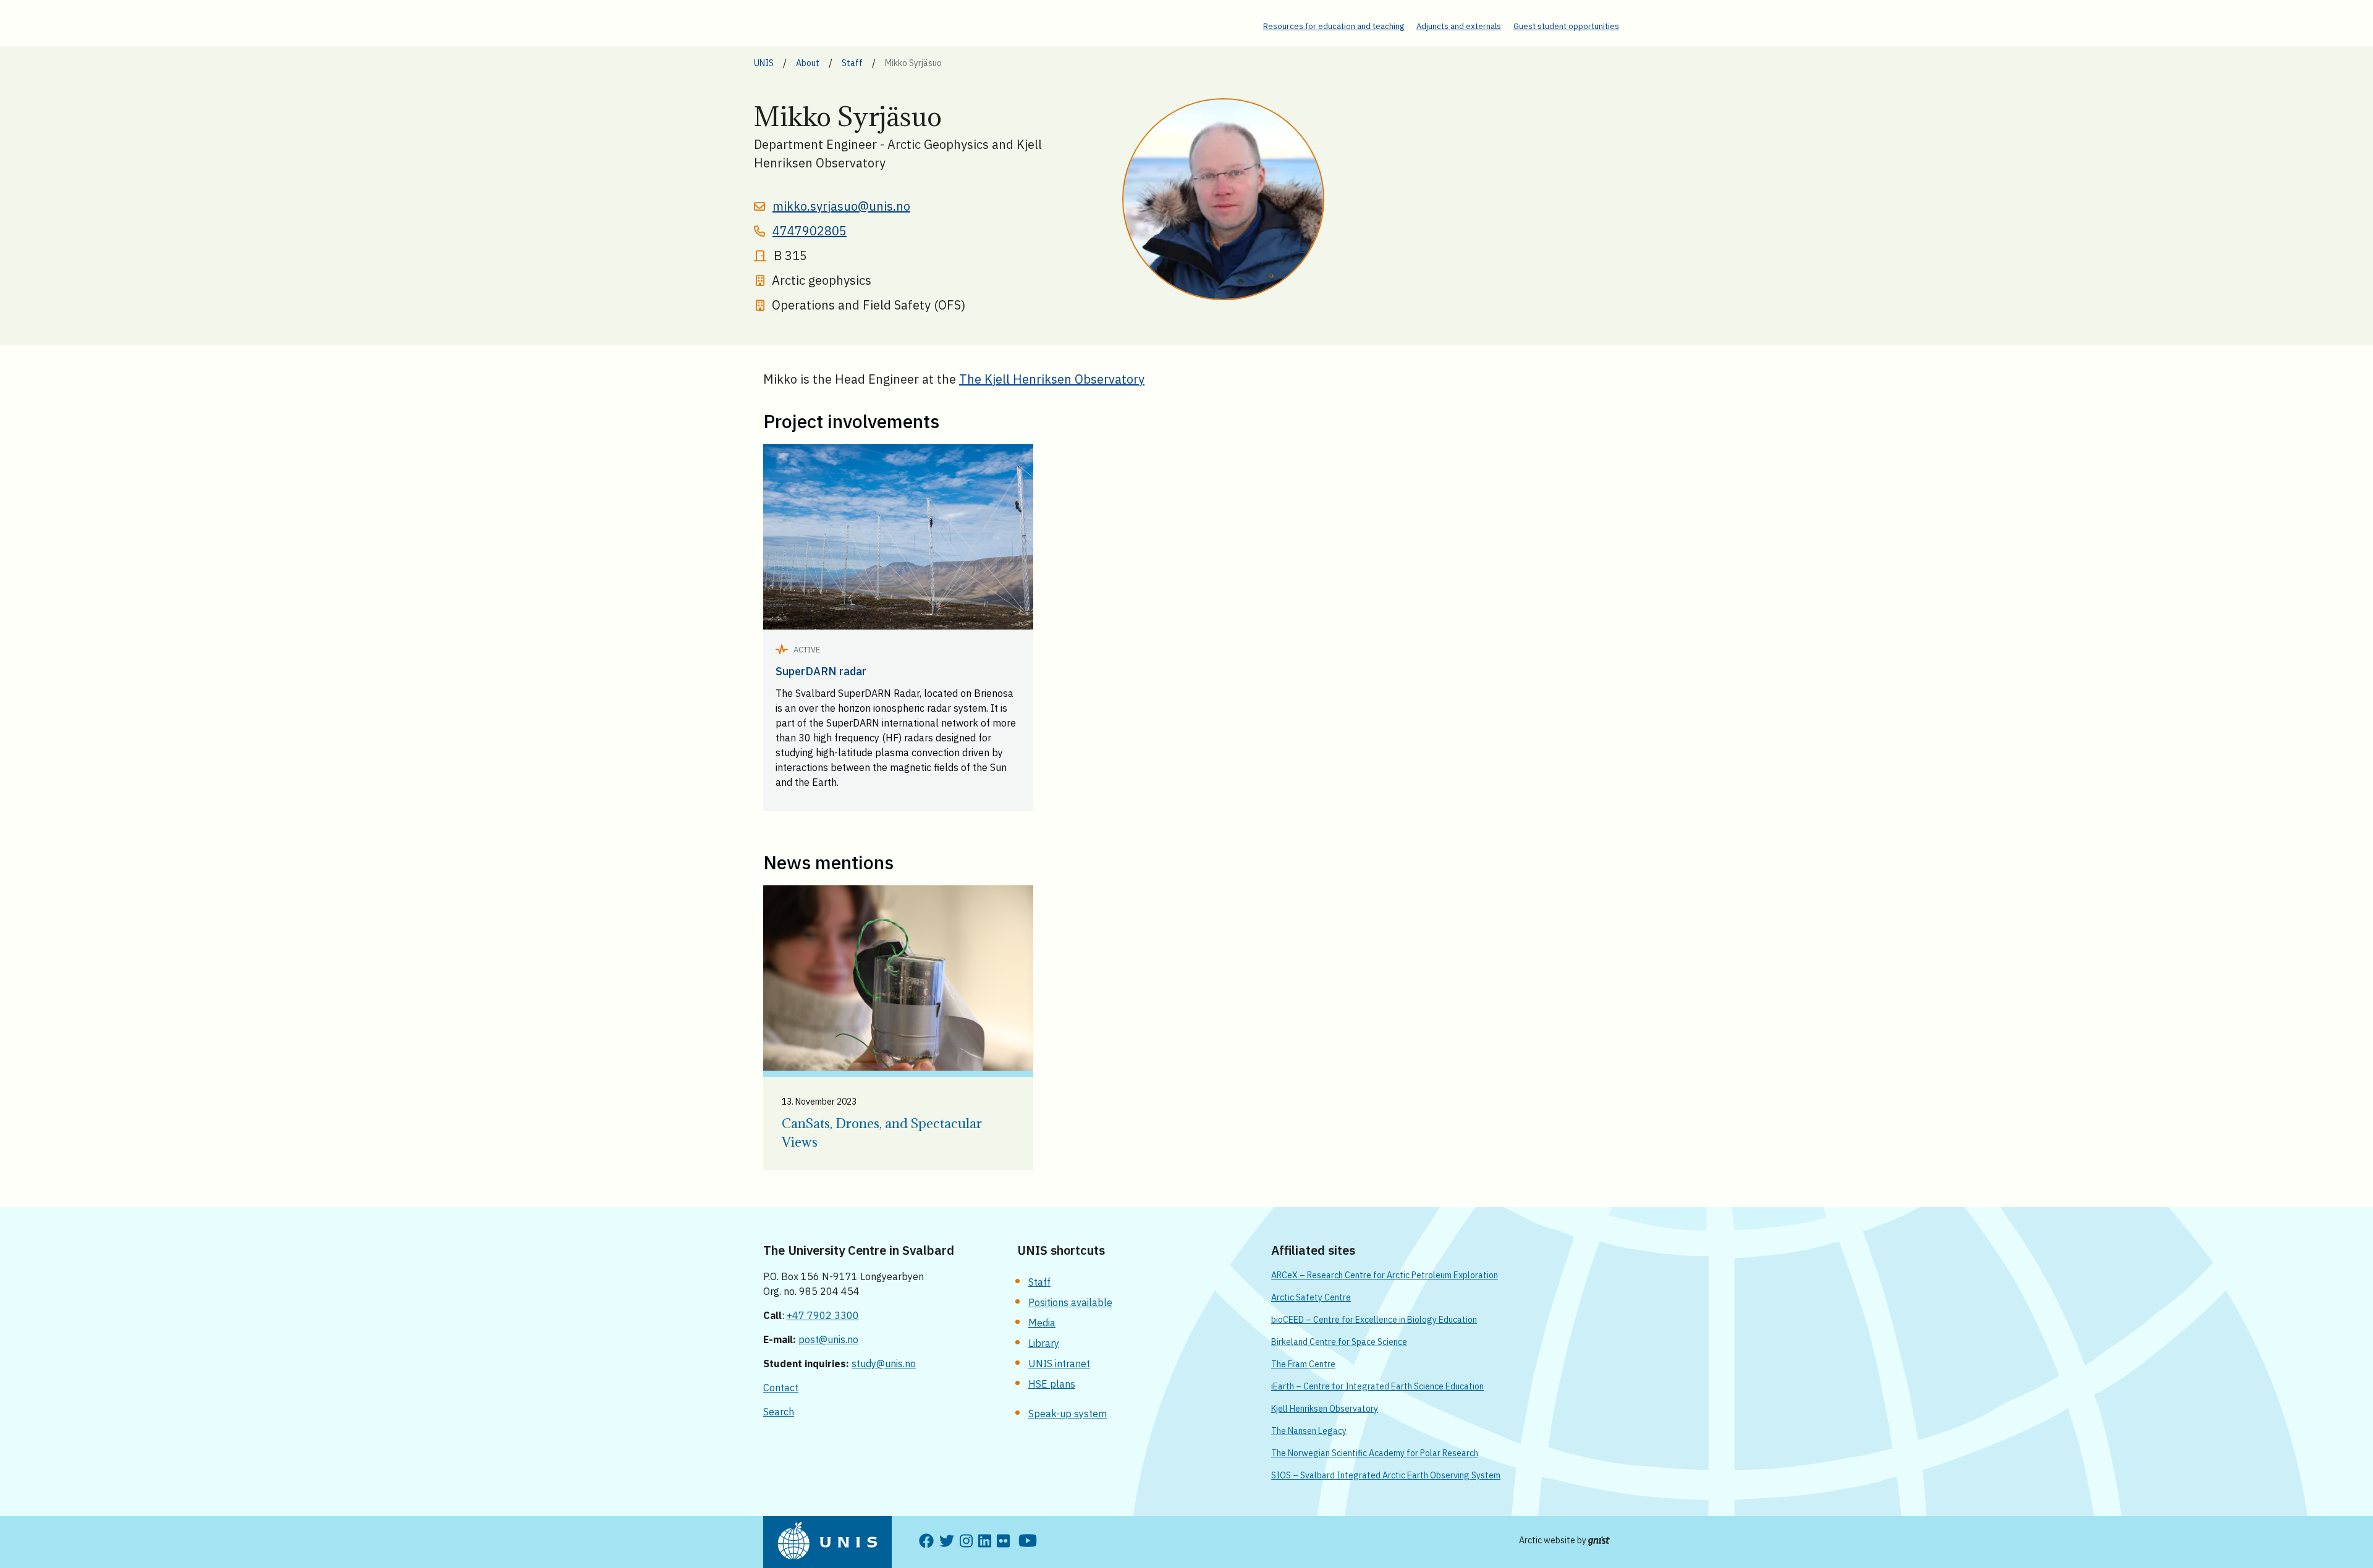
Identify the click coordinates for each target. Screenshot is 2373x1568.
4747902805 (810, 231)
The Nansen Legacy (1309, 1431)
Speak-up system (1068, 1414)
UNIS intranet (1059, 1364)
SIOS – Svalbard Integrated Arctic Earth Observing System (1386, 1475)
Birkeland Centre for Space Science (1339, 1342)
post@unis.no (828, 1339)
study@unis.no (884, 1364)
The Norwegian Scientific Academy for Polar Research (1375, 1453)
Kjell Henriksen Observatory (1325, 1409)
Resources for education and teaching (1334, 26)
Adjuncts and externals (1459, 26)
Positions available (1070, 1302)
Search (779, 1412)
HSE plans (1052, 1384)
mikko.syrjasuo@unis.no (841, 206)
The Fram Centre (1303, 1364)
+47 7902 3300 (823, 1315)
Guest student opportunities (1566, 26)
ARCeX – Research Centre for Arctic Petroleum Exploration (1385, 1275)
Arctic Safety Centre (1311, 1297)
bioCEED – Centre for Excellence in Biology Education (1374, 1320)
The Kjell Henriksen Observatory (1052, 379)
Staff (1039, 1282)
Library (1044, 1343)
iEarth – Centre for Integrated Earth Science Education (1377, 1386)
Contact (781, 1388)
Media (1042, 1323)
